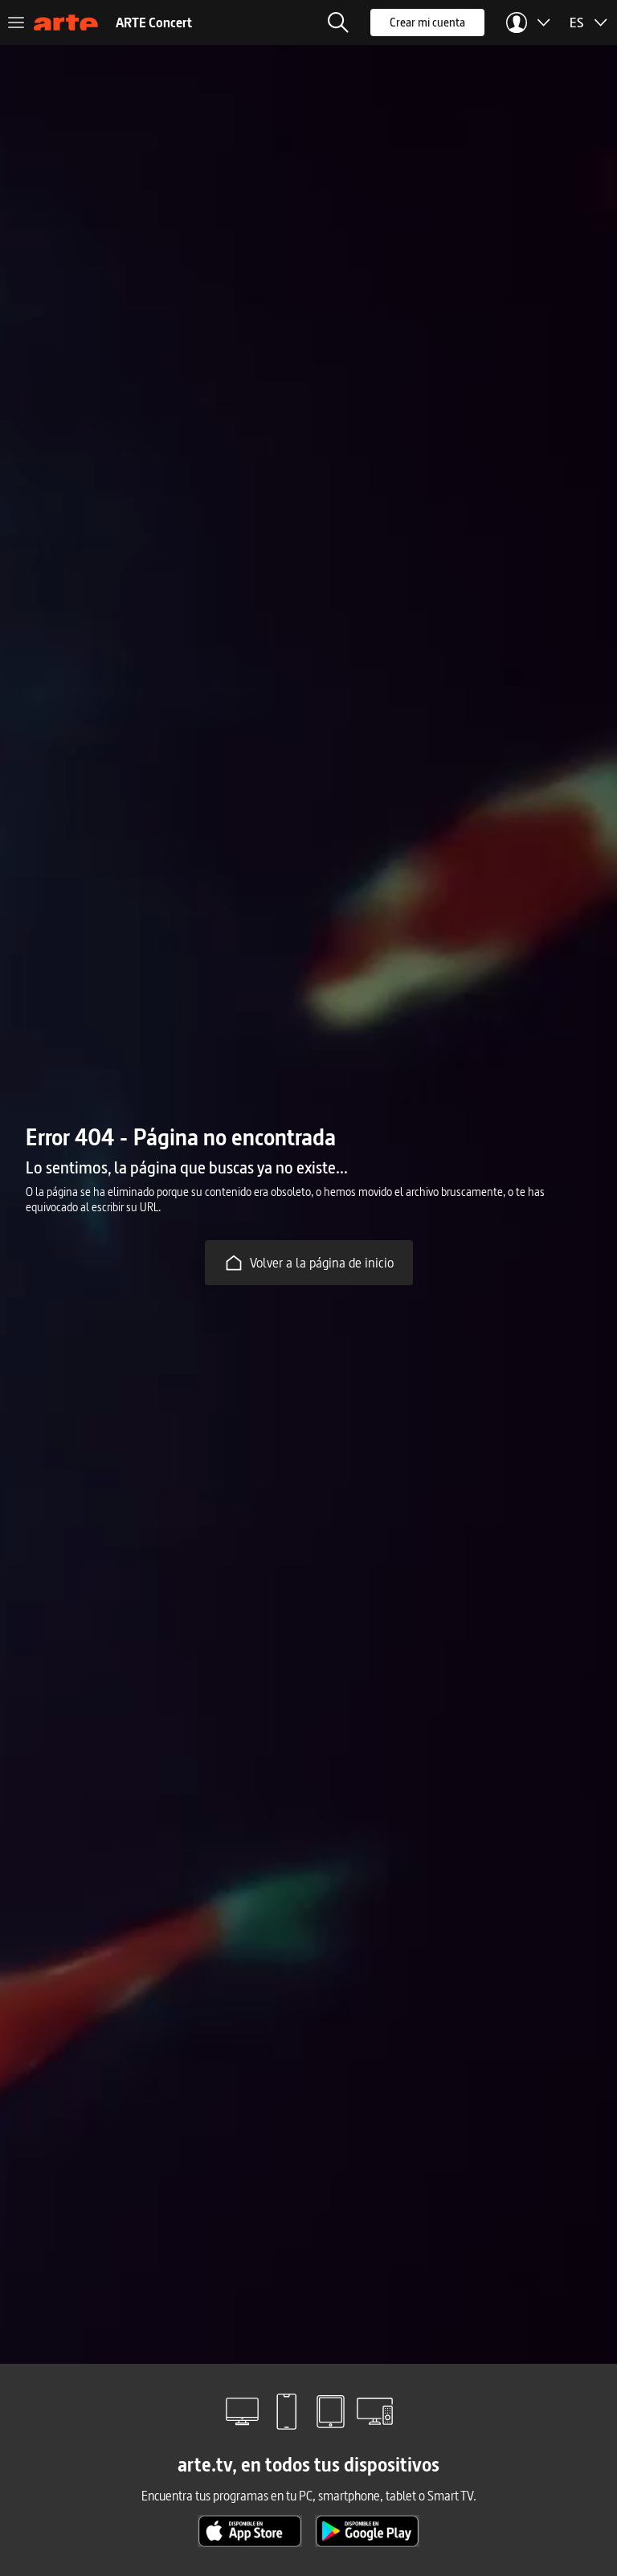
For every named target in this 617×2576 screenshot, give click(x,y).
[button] (338, 23)
